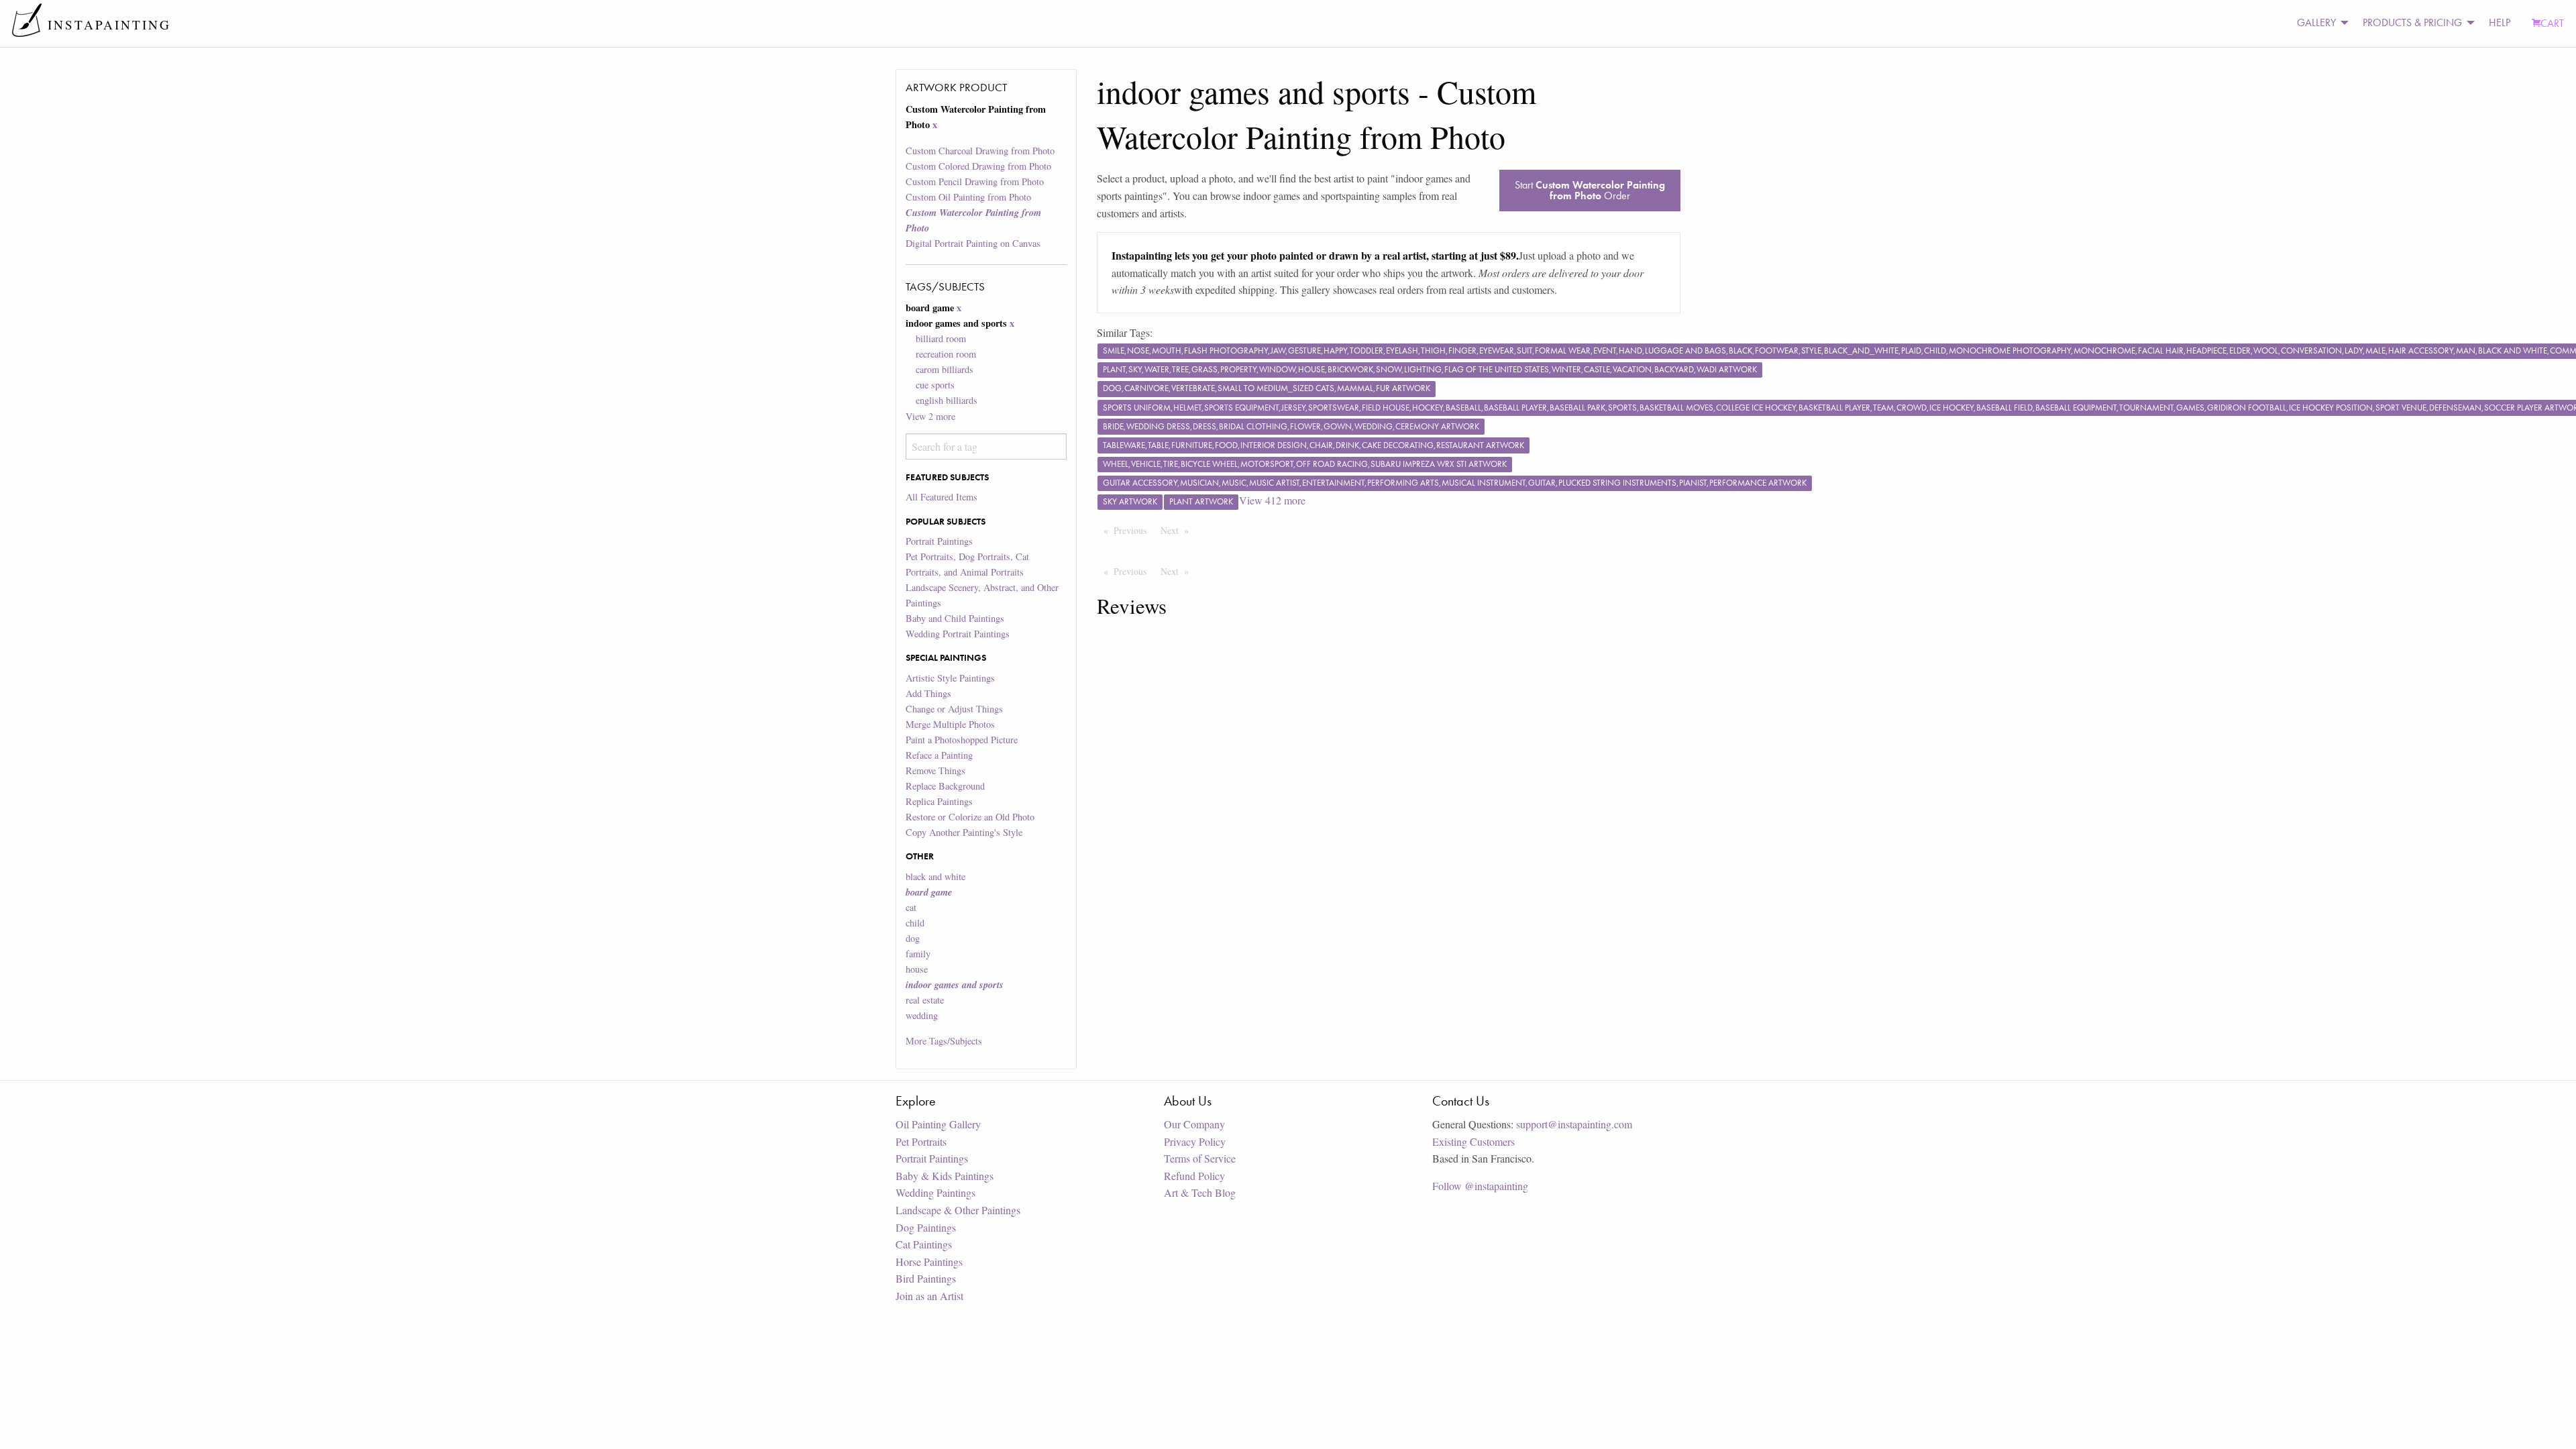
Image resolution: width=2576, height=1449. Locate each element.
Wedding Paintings (935, 1192)
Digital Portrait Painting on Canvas (973, 243)
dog (913, 938)
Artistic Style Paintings (950, 678)
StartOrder (1590, 190)
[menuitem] (2319, 23)
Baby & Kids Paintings (945, 1176)
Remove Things (935, 770)
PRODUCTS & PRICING (2412, 22)
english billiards (947, 400)
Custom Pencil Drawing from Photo (975, 181)
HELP (2500, 22)
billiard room (941, 338)
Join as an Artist (929, 1296)
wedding (922, 1015)
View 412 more (1272, 500)
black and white (935, 876)
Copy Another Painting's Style (964, 832)
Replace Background (945, 786)
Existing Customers (1473, 1141)
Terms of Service (1200, 1158)
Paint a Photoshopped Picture (962, 740)
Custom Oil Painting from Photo (968, 197)
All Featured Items (942, 497)
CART (2552, 23)
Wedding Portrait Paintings (958, 634)
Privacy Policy (1195, 1141)
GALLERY (2316, 22)
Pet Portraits (921, 1141)
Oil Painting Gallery (938, 1124)
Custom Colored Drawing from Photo (978, 166)
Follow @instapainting (1480, 1186)
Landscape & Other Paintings (958, 1210)
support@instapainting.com (1574, 1124)
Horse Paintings (929, 1262)
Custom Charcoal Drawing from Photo (980, 151)
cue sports (935, 385)
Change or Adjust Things (954, 709)
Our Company (1194, 1124)
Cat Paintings (924, 1244)
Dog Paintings (926, 1227)
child (915, 923)
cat (911, 907)
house (917, 969)
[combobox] (986, 446)
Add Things (928, 693)
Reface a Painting (939, 755)
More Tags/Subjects (944, 1041)
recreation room (946, 354)
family (918, 954)
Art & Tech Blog (1200, 1192)
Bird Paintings (926, 1278)
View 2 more (930, 416)
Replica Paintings (939, 801)
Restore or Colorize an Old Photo (970, 817)
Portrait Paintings (939, 541)
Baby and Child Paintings (955, 618)
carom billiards (945, 369)
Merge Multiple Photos (950, 724)
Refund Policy (1194, 1176)
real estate (925, 1000)
